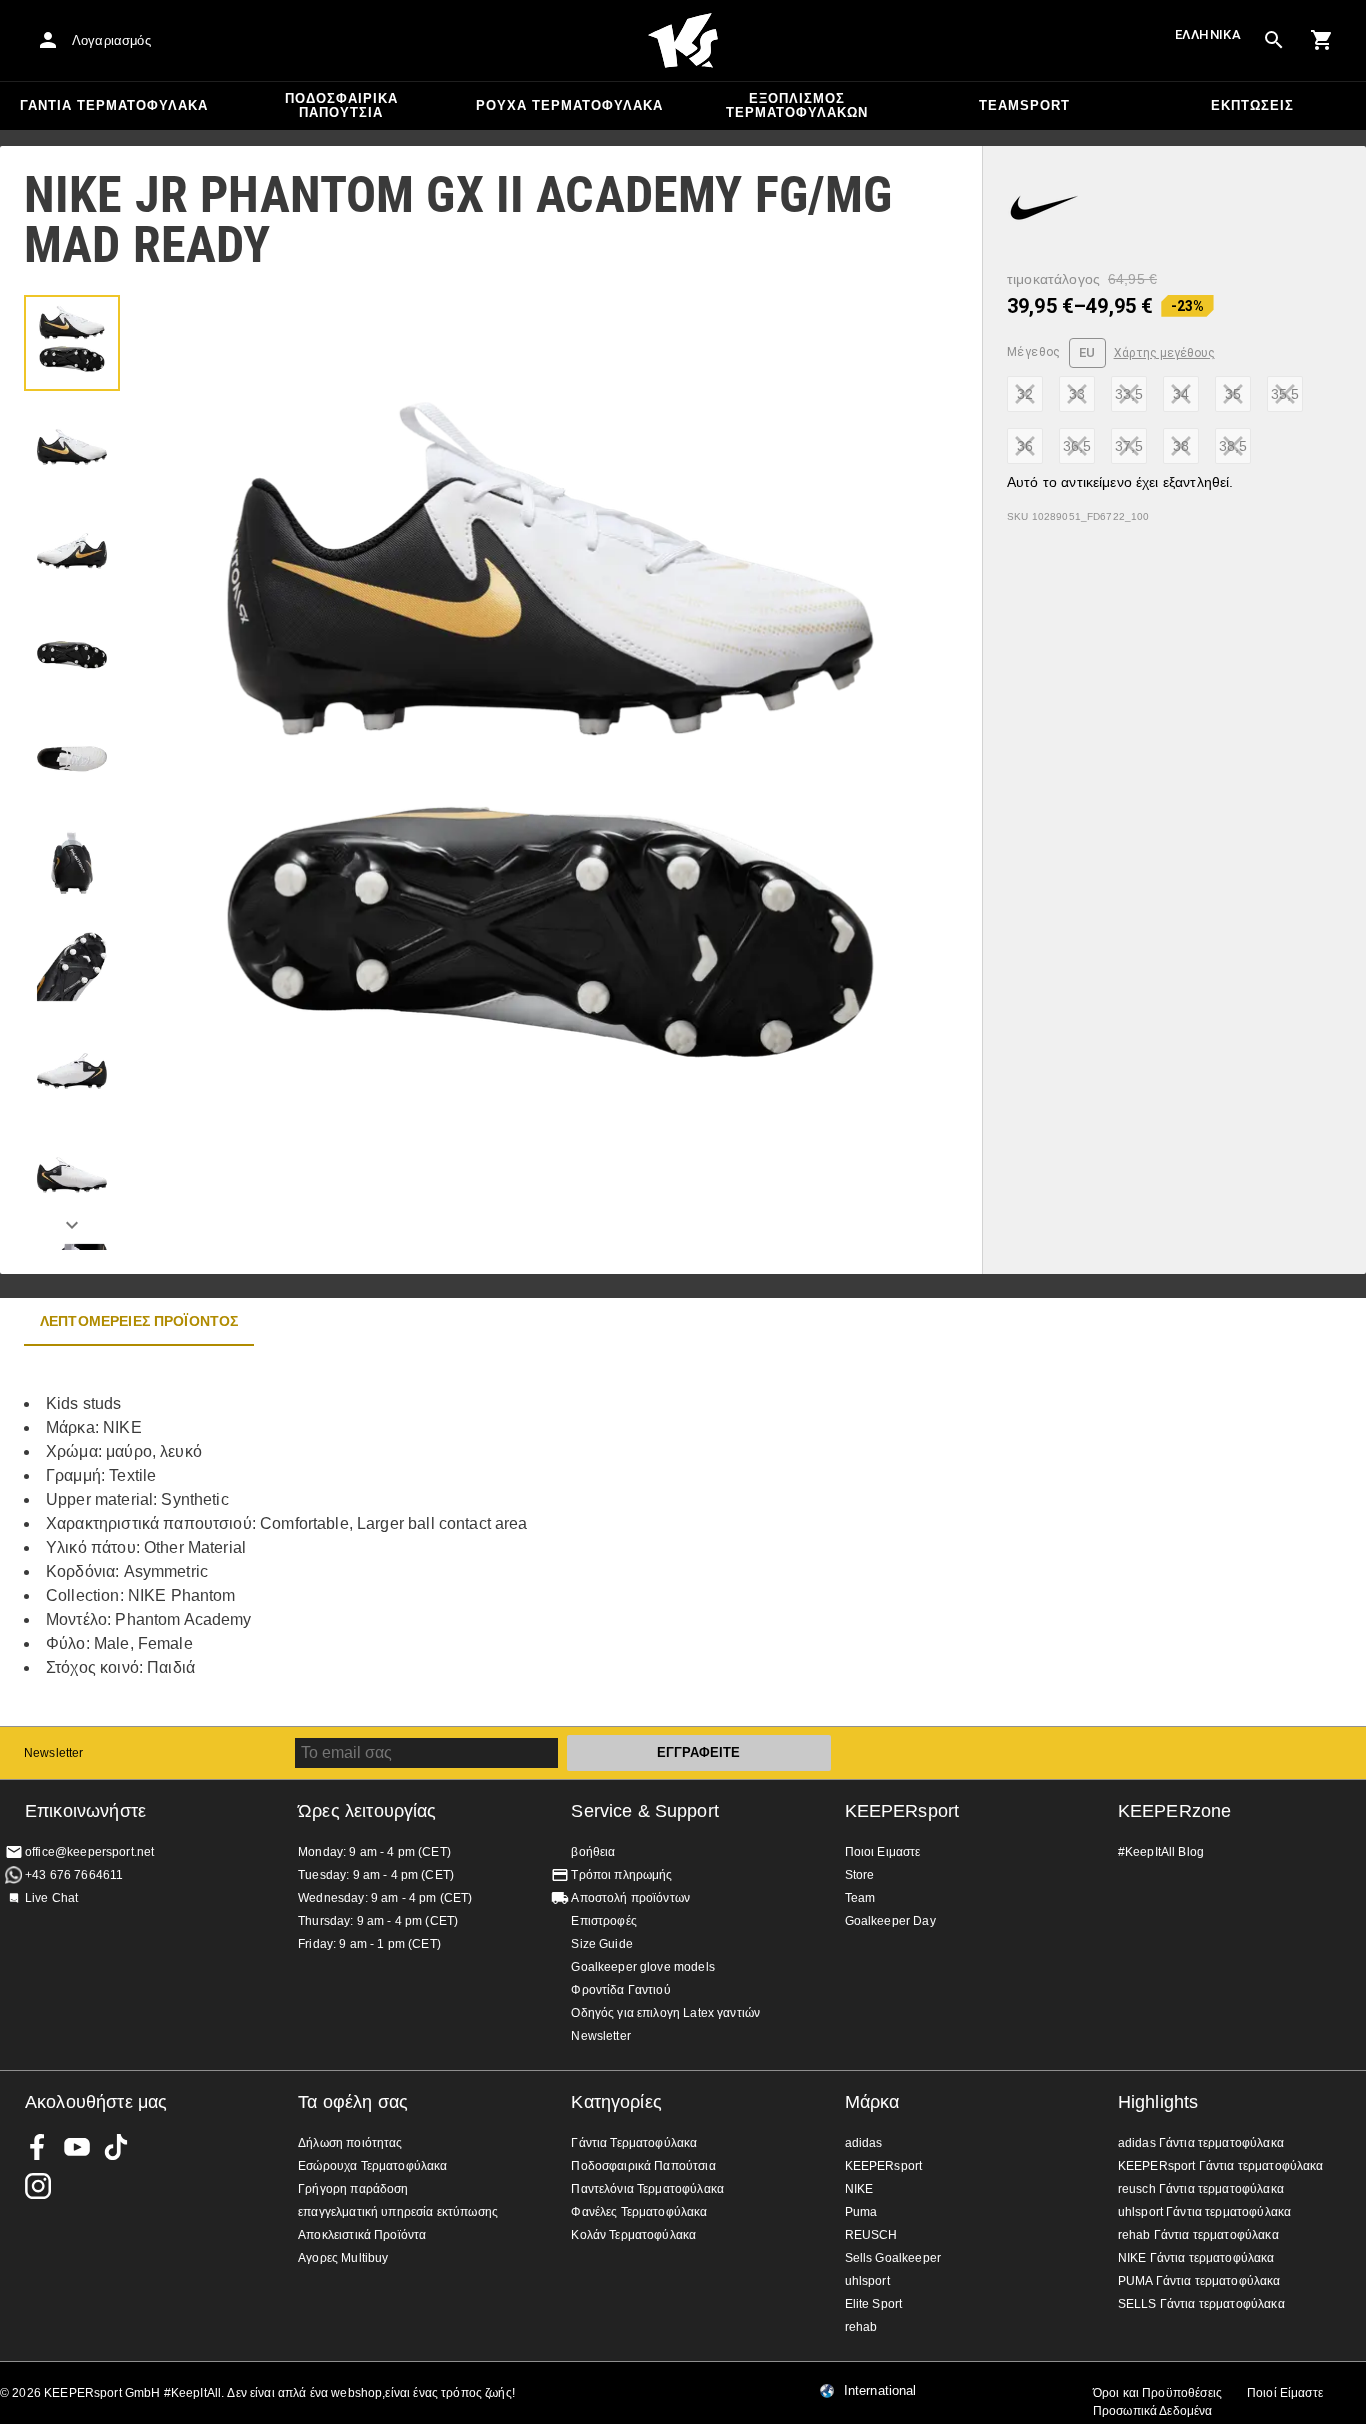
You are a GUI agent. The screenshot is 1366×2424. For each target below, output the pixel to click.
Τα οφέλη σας (353, 2102)
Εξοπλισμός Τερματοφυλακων (797, 105)
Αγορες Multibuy (343, 2258)
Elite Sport (874, 2304)
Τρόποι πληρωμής (621, 1875)
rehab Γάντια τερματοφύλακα (1198, 2235)
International (880, 2391)
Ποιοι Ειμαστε (883, 1852)
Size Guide (602, 1944)
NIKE (859, 2189)
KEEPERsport (902, 1811)
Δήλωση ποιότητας (350, 2143)
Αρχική (683, 41)
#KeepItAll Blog (1161, 1852)
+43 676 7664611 (74, 1875)
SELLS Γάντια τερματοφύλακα (1201, 2304)
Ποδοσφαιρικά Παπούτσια (341, 105)
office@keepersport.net (89, 1852)
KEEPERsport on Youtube (77, 2147)
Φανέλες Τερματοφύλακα (639, 2212)
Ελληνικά (1208, 34)
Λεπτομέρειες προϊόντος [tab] (139, 1321)
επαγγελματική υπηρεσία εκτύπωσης (398, 2212)
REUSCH (871, 2235)
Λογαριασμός (111, 40)
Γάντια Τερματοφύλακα (114, 105)
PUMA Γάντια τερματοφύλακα (1199, 2281)
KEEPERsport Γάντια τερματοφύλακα (1221, 2166)
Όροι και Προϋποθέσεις (1157, 2393)
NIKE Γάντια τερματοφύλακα (1196, 2258)
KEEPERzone (1175, 1811)
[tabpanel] (350, 1536)
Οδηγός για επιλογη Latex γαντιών (665, 2013)
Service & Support (645, 1811)
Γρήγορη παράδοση (353, 2189)
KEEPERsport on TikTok (116, 2147)
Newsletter (54, 1753)
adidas (864, 2143)
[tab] (72, 343)
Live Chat (51, 1898)
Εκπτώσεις (1252, 105)
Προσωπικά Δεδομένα (1153, 2411)
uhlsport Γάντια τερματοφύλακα (1204, 2212)
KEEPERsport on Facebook (38, 2147)
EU (1087, 352)
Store (860, 1875)
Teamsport (1024, 105)
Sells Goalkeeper (893, 2258)
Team (860, 1898)
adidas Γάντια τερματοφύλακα (1201, 2143)
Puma (861, 2212)
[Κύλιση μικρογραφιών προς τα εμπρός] (72, 1225)
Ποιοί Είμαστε (1285, 2393)
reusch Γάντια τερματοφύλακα (1201, 2189)
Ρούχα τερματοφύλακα (569, 105)
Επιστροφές (604, 1921)
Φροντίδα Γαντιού (620, 1990)
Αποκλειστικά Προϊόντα (362, 2235)
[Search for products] (1274, 40)
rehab (861, 2327)
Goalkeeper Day (890, 1921)
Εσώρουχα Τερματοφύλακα (372, 2166)
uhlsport (867, 2281)
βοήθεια (593, 1852)
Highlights (1158, 2102)
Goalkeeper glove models (642, 1967)
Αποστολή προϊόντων (630, 1898)
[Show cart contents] (1322, 40)
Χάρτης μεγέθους (1164, 353)
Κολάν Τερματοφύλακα (633, 2235)
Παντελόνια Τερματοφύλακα (647, 2189)
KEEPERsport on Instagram (38, 2186)
